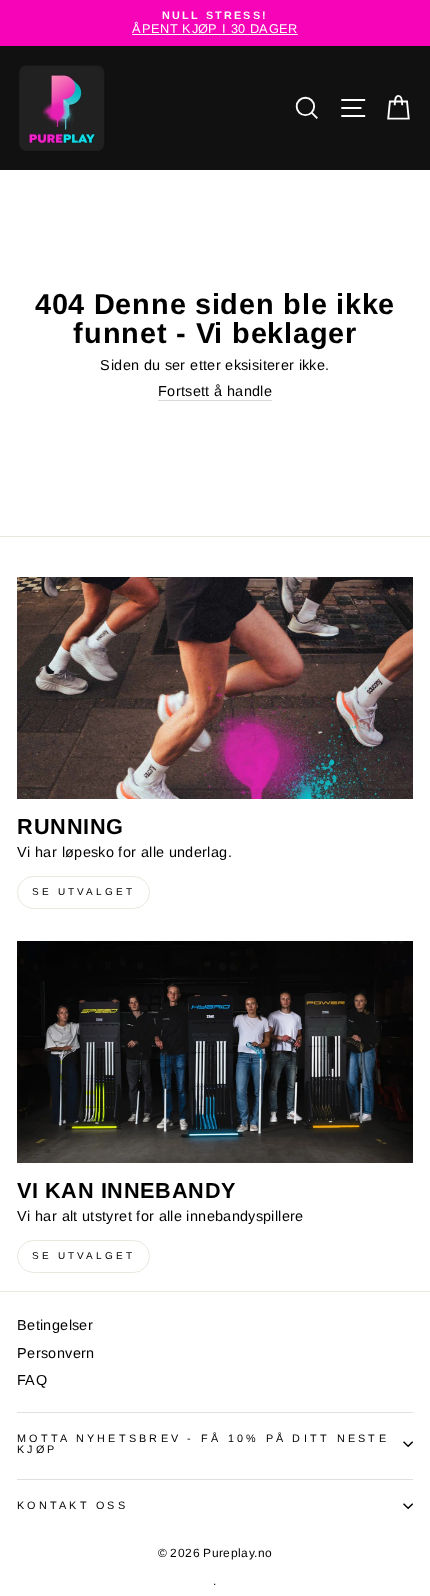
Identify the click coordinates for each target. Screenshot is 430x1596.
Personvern (56, 1353)
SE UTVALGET (83, 891)
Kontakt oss (72, 1505)
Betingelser (55, 1325)
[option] (215, 23)
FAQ (32, 1380)
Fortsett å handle (215, 391)
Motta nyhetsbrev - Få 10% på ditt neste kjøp (203, 1444)
